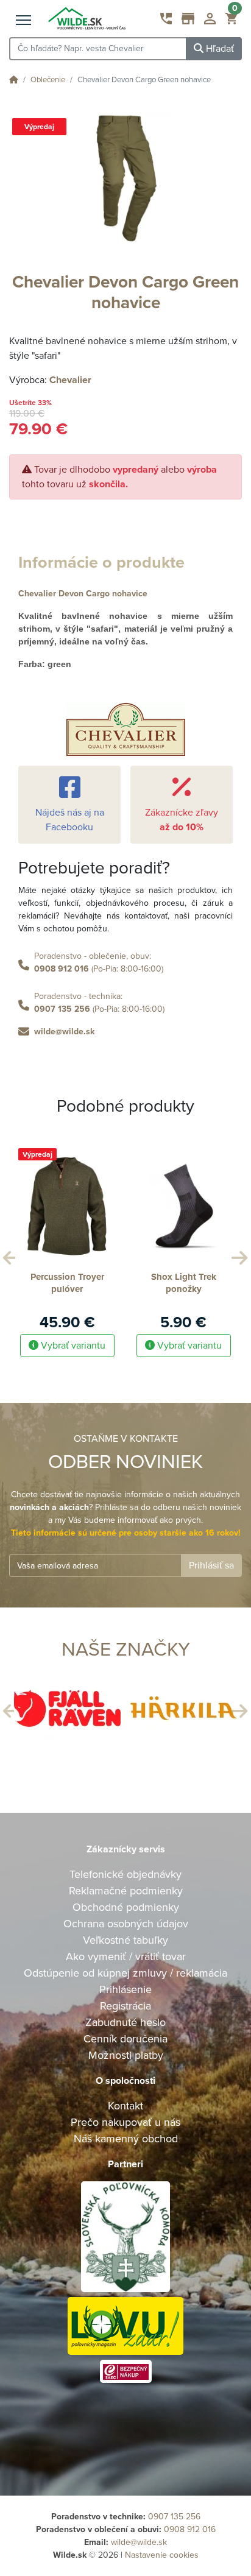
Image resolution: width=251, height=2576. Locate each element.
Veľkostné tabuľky (125, 1940)
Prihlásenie (125, 1989)
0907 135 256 (62, 1009)
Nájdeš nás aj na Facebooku (70, 820)
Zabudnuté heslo (125, 2022)
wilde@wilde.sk (64, 1032)
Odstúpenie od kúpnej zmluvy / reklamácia (125, 1973)
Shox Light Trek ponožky (184, 1283)
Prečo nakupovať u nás (125, 2122)
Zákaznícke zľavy (182, 820)
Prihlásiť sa (211, 1565)
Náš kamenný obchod (126, 2139)
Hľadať (219, 49)
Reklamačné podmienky (126, 1891)
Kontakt (125, 2106)
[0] (231, 21)
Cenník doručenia (125, 2039)
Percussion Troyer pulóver (67, 1283)
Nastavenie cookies (162, 2555)
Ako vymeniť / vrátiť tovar (126, 1957)
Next (238, 1255)
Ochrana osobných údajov (126, 1924)
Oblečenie (48, 80)
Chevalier (70, 380)
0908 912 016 (62, 969)
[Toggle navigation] (23, 21)
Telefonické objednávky (125, 1874)
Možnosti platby (126, 2055)
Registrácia (125, 2006)
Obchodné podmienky (126, 1907)
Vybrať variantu (72, 1346)
